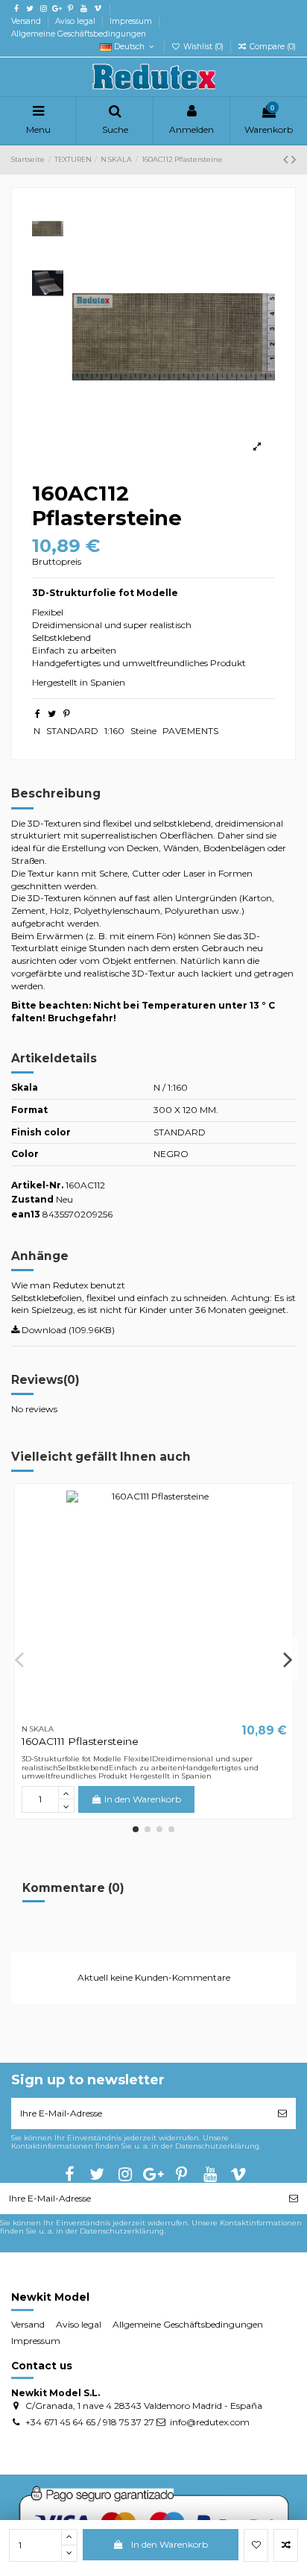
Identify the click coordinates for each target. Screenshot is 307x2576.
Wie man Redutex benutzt (68, 1285)
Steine (143, 731)
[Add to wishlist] (256, 2545)
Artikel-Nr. (37, 1185)
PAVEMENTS (190, 731)
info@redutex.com (210, 2422)
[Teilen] (38, 714)
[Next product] (294, 160)
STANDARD (72, 731)
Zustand (32, 1199)
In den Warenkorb (170, 2544)
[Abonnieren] (282, 2113)
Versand (27, 21)
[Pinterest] (67, 714)
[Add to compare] (286, 2545)
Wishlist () (203, 47)
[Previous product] (287, 160)
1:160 (114, 731)
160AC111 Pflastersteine (80, 1741)
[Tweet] (52, 714)
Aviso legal (76, 21)
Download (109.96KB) (67, 1330)
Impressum (132, 21)
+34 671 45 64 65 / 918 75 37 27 (90, 2422)
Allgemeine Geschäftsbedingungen (79, 34)
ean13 (26, 1214)
